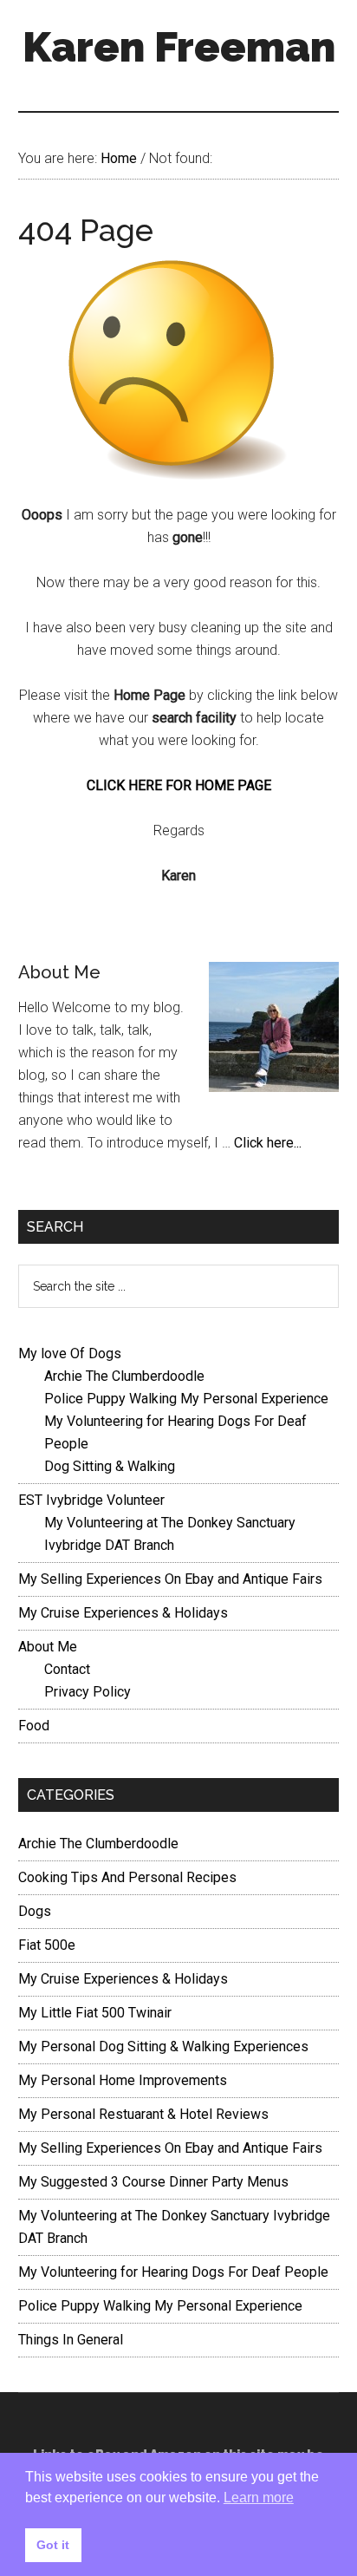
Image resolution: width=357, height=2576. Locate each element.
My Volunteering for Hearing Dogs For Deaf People (173, 2272)
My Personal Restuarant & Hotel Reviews (143, 2114)
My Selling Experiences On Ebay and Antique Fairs (170, 1579)
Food (34, 1726)
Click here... (268, 1143)
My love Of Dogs (70, 1353)
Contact (67, 1669)
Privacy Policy (88, 1692)
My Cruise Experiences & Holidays (123, 1613)
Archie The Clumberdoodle (124, 1376)
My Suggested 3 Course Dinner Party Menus (153, 2182)
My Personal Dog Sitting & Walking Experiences (163, 2046)
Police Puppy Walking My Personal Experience (186, 1399)
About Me (59, 972)
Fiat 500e (47, 1945)
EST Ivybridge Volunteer (91, 1500)
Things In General (71, 2340)
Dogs (35, 1911)
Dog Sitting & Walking (110, 1466)
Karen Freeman (179, 47)
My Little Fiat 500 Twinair (95, 2013)
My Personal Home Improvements (123, 2080)
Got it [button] (53, 2545)
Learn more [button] (259, 2498)
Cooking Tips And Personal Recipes (127, 1877)
